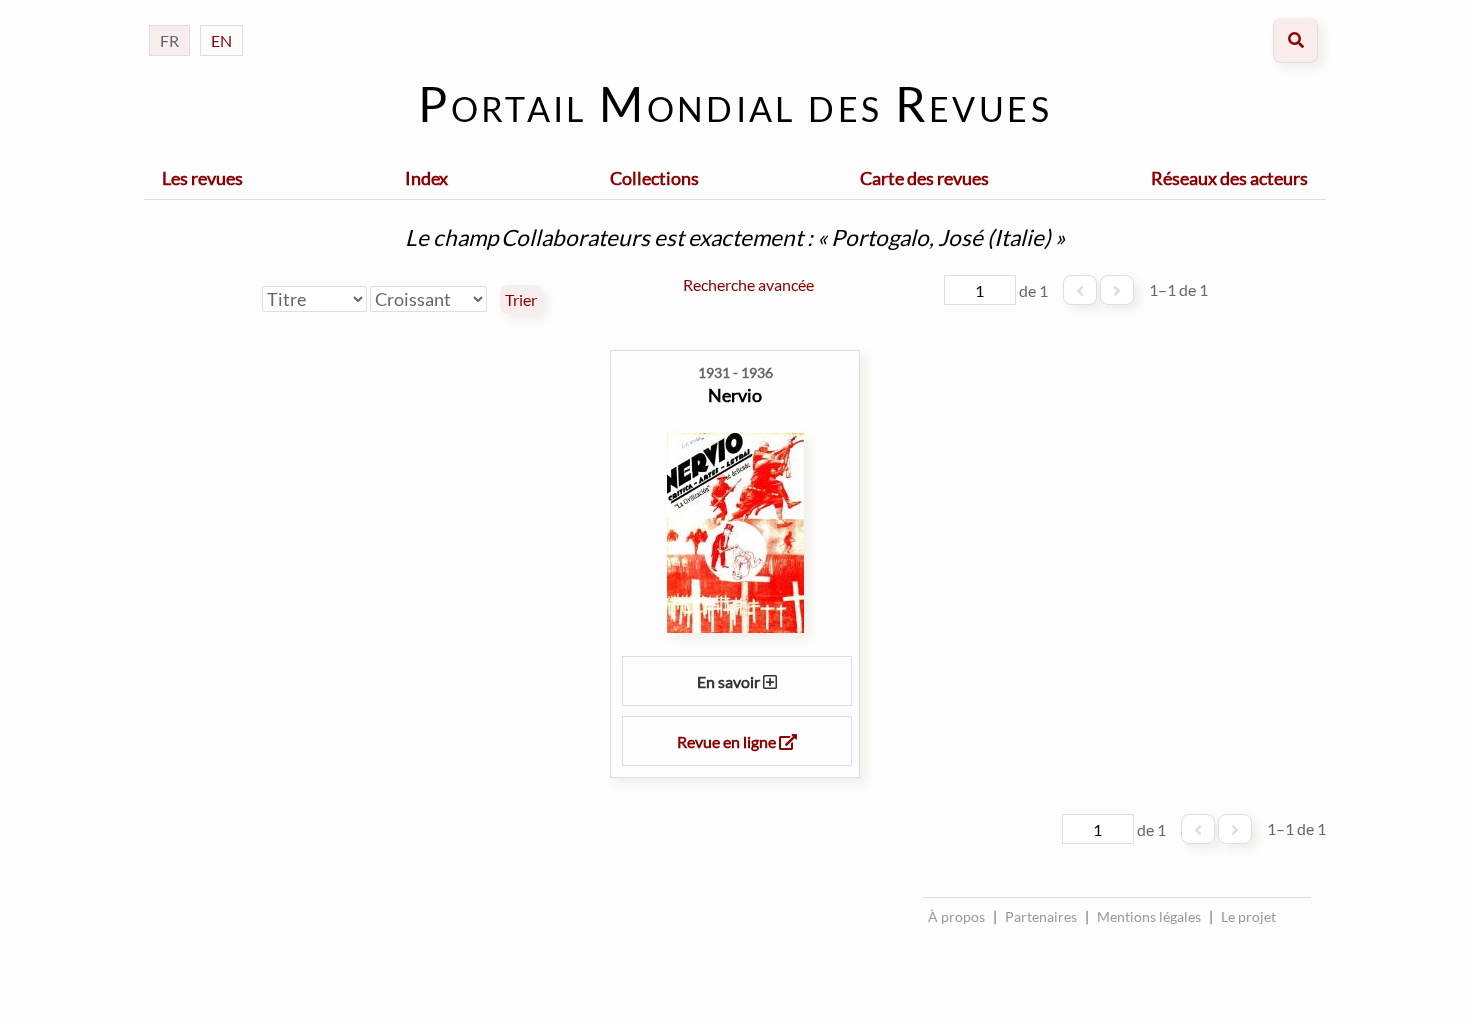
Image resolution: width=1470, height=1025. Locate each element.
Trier (521, 300)
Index (426, 178)
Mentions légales (1149, 916)
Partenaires (1041, 916)
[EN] (221, 20)
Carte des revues (924, 178)
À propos (956, 916)
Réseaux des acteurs (1229, 178)
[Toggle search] (1295, 40)
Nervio (735, 395)
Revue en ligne (728, 741)
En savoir (730, 681)
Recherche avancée (748, 284)
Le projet (1248, 916)
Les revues (202, 178)
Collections (654, 178)
